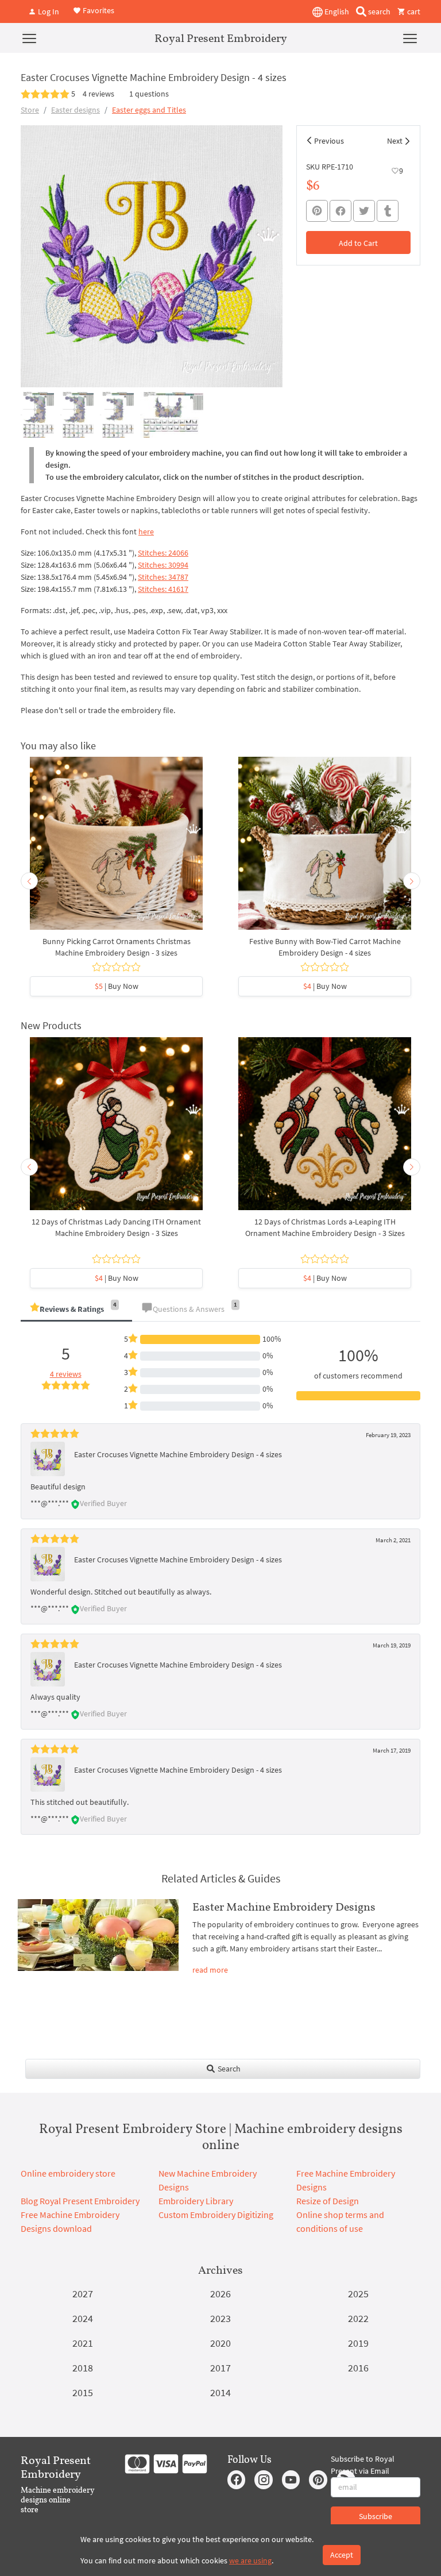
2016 (358, 2368)
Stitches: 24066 (163, 553)
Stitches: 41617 (163, 589)
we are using (250, 2560)
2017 (220, 2368)
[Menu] (29, 38)
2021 (83, 2343)
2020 (220, 2343)
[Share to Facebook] (341, 211)
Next (395, 141)
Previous (329, 141)
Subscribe (376, 2516)
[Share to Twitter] (364, 211)
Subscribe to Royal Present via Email (363, 2465)
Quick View (116, 849)
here (146, 532)
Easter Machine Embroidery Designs (284, 1907)
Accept (342, 2555)
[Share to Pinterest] (317, 211)
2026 (220, 2294)
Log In (48, 11)
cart (413, 11)
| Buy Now (117, 986)
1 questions (149, 94)
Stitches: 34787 (163, 577)
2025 (358, 2294)
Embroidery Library (196, 2201)
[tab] (76, 1310)
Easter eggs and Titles (149, 110)
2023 (220, 2318)
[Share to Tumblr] (388, 211)
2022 (358, 2318)
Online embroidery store (68, 2173)
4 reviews (98, 94)
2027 (83, 2294)
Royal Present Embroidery (221, 38)
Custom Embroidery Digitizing (216, 2215)
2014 (220, 2392)
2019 (358, 2343)
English (336, 11)
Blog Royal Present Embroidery (80, 2201)
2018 (83, 2368)
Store (30, 110)
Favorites (98, 10)
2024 (83, 2318)
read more (210, 1970)
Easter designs (76, 110)
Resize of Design (328, 2201)
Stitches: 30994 (163, 565)
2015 (83, 2392)
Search (228, 2069)
